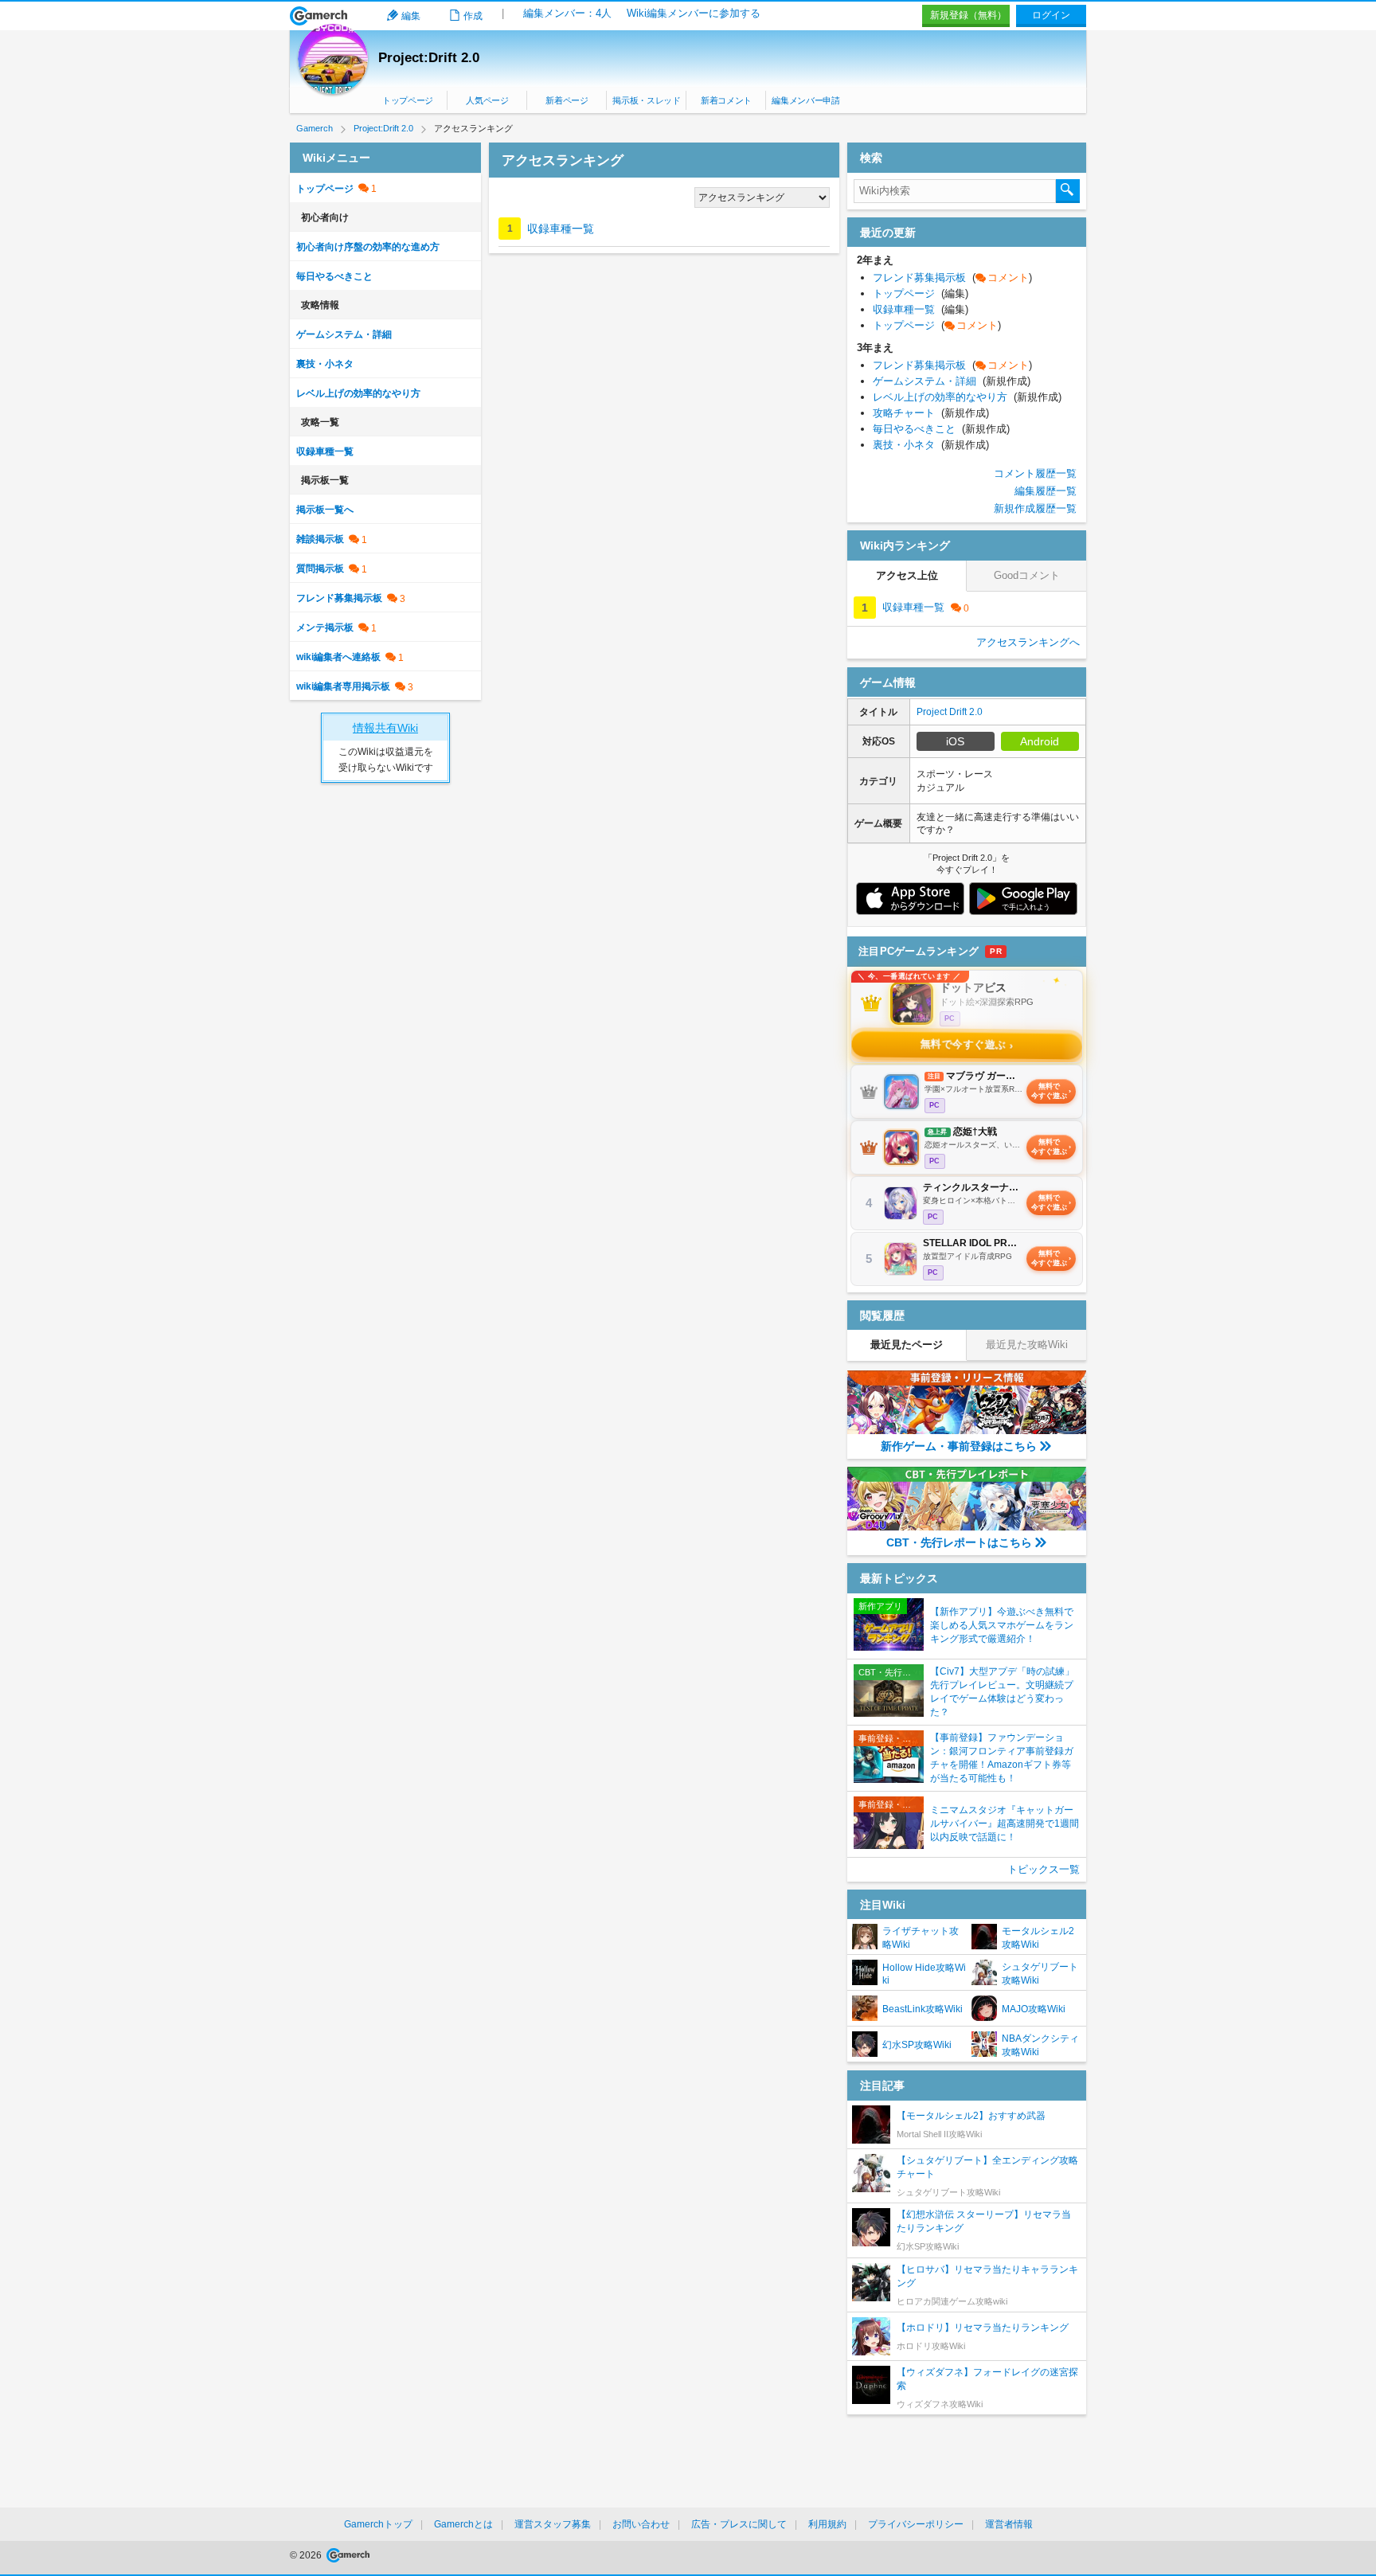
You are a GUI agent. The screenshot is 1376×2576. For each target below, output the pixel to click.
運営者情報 (1009, 2524)
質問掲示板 (320, 569)
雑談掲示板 (320, 539)
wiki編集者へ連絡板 (338, 657)
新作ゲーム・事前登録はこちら (959, 1446)
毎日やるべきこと (334, 276)
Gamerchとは (463, 2524)
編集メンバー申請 (805, 100)
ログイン (1051, 15)
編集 (411, 16)
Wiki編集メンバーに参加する (694, 13)
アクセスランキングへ (1028, 642)
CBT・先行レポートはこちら (959, 1542)
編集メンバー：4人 (567, 13)
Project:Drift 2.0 (429, 58)
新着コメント (726, 100)
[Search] (1068, 191)
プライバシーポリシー (916, 2524)
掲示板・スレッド (646, 100)
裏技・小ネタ (325, 364)
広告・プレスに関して (739, 2524)
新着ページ (567, 100)
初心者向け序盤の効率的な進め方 (368, 247)
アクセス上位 (907, 575)
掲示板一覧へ (325, 510)
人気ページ (487, 100)
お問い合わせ (641, 2524)
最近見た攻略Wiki (1027, 1345)
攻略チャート (931, 413)
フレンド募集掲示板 (339, 598)
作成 (473, 16)
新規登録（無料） (968, 15)
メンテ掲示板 (325, 627)
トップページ (408, 100)
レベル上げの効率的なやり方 (358, 393)
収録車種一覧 (561, 229)
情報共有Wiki (385, 728)
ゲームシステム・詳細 (344, 334)
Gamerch (319, 16)
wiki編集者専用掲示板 (343, 686)
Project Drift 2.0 (950, 712)
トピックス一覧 (1044, 1869)
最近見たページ (907, 1345)
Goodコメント (1027, 575)
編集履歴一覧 (1046, 491)
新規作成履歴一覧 (1035, 508)
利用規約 (827, 2524)
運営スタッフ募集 (553, 2524)
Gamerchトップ (378, 2524)
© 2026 (307, 2555)
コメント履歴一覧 (1035, 473)
